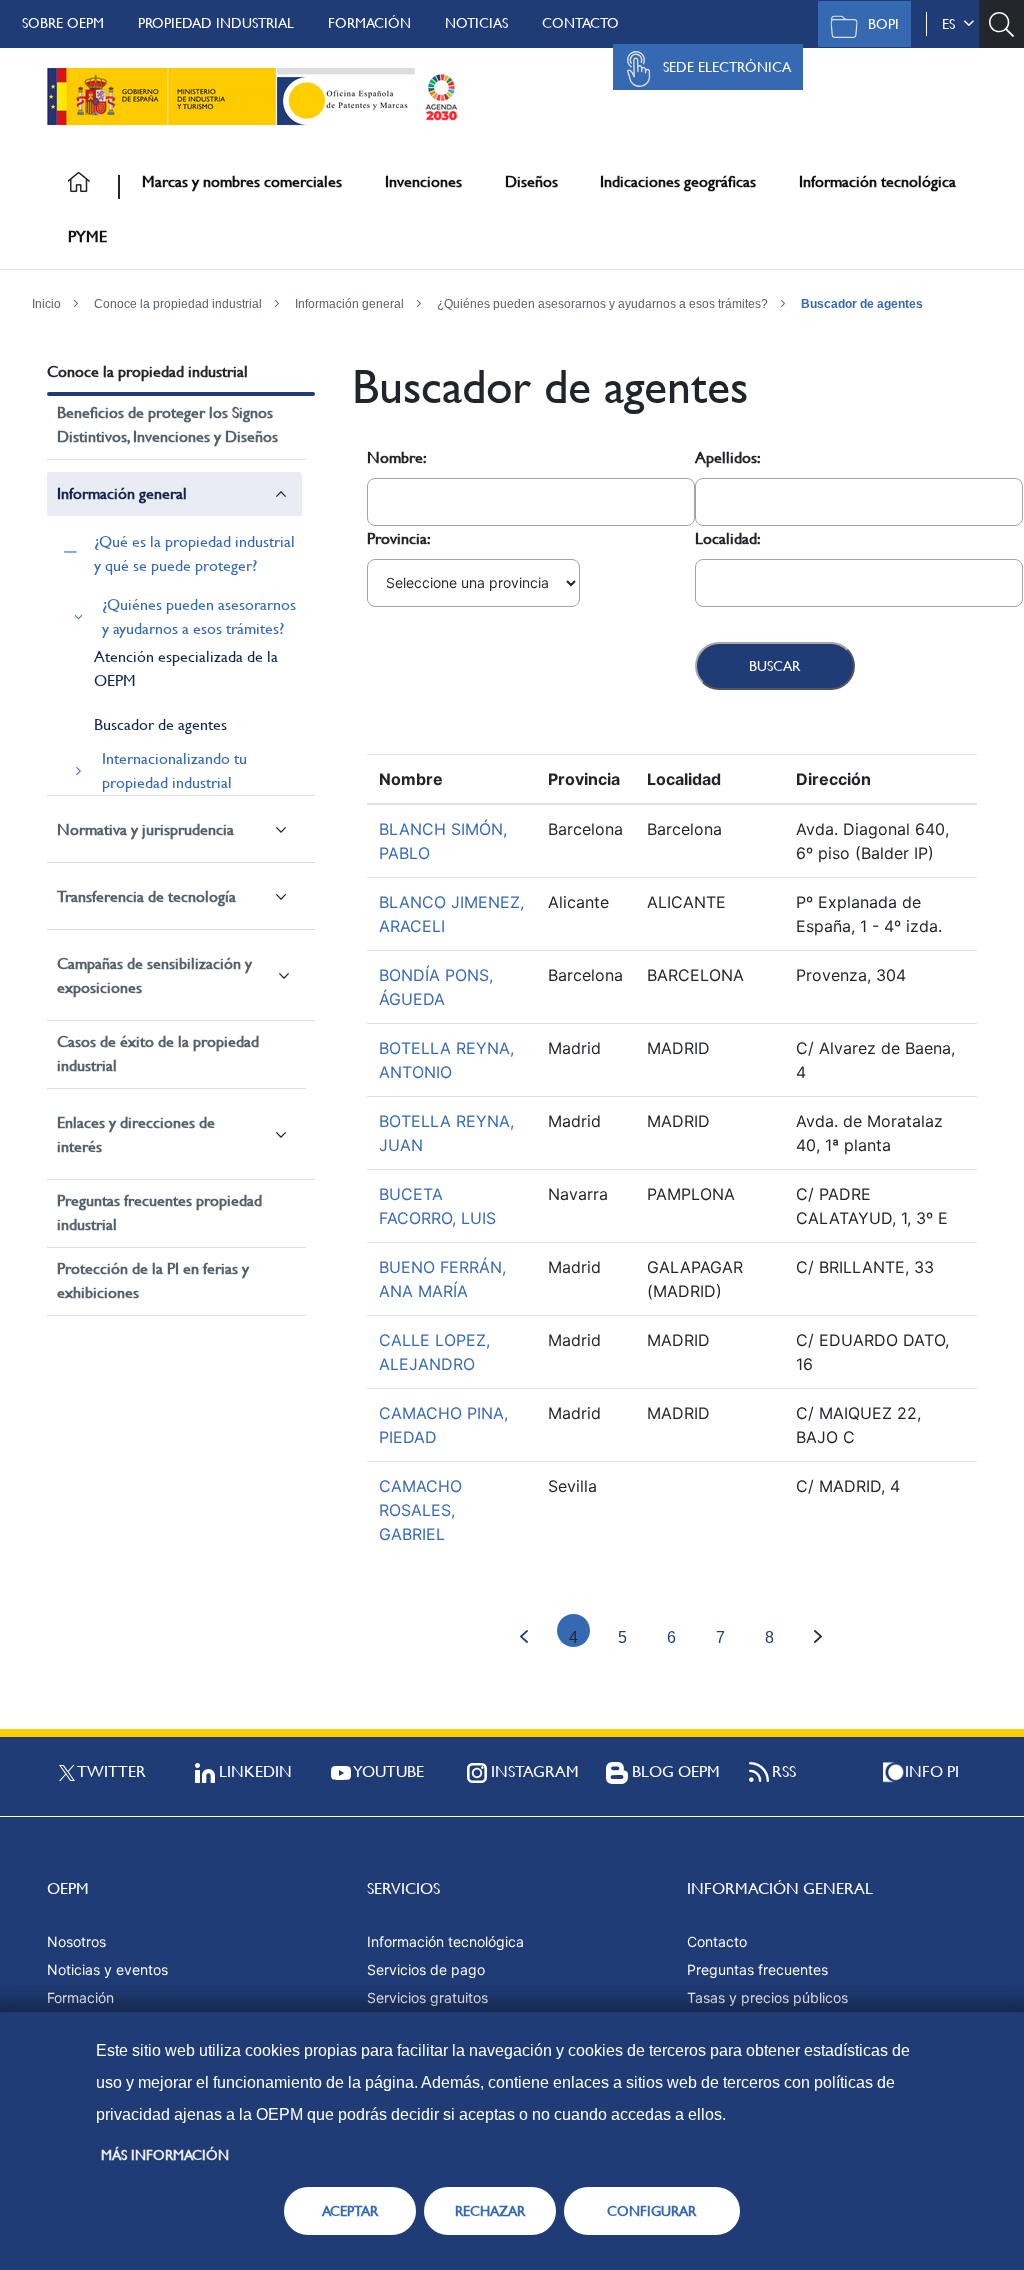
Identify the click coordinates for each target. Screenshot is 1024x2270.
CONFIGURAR (651, 2211)
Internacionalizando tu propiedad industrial (174, 770)
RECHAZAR (490, 2211)
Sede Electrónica (727, 67)
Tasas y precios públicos (767, 1997)
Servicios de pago (426, 1969)
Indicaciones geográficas (678, 181)
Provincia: (399, 538)
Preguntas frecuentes (757, 1969)
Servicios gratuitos (427, 1997)
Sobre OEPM (63, 23)
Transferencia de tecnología (146, 896)
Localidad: (728, 538)
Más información (165, 2155)
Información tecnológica (877, 181)
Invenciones (423, 181)
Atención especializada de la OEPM (186, 668)
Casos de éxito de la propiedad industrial (158, 1053)
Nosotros (76, 1941)
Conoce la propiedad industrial (178, 304)
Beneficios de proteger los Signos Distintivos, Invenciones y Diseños (167, 424)
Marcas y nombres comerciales (242, 181)
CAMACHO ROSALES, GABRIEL (420, 1510)
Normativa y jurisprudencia (145, 829)
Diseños (531, 181)
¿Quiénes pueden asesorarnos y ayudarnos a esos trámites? (602, 304)
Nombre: (397, 457)
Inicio (46, 304)
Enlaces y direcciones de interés (136, 1134)
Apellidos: (728, 457)
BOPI (883, 24)
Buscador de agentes (862, 304)
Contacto (580, 23)
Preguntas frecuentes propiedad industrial (159, 1212)
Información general (349, 304)
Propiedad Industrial (216, 23)
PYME (87, 236)
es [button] (952, 24)
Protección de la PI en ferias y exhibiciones (153, 1280)
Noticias (476, 23)
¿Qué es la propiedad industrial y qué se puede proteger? (194, 553)
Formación (369, 23)
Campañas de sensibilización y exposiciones (154, 975)
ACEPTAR (350, 2211)
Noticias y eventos (107, 1969)
